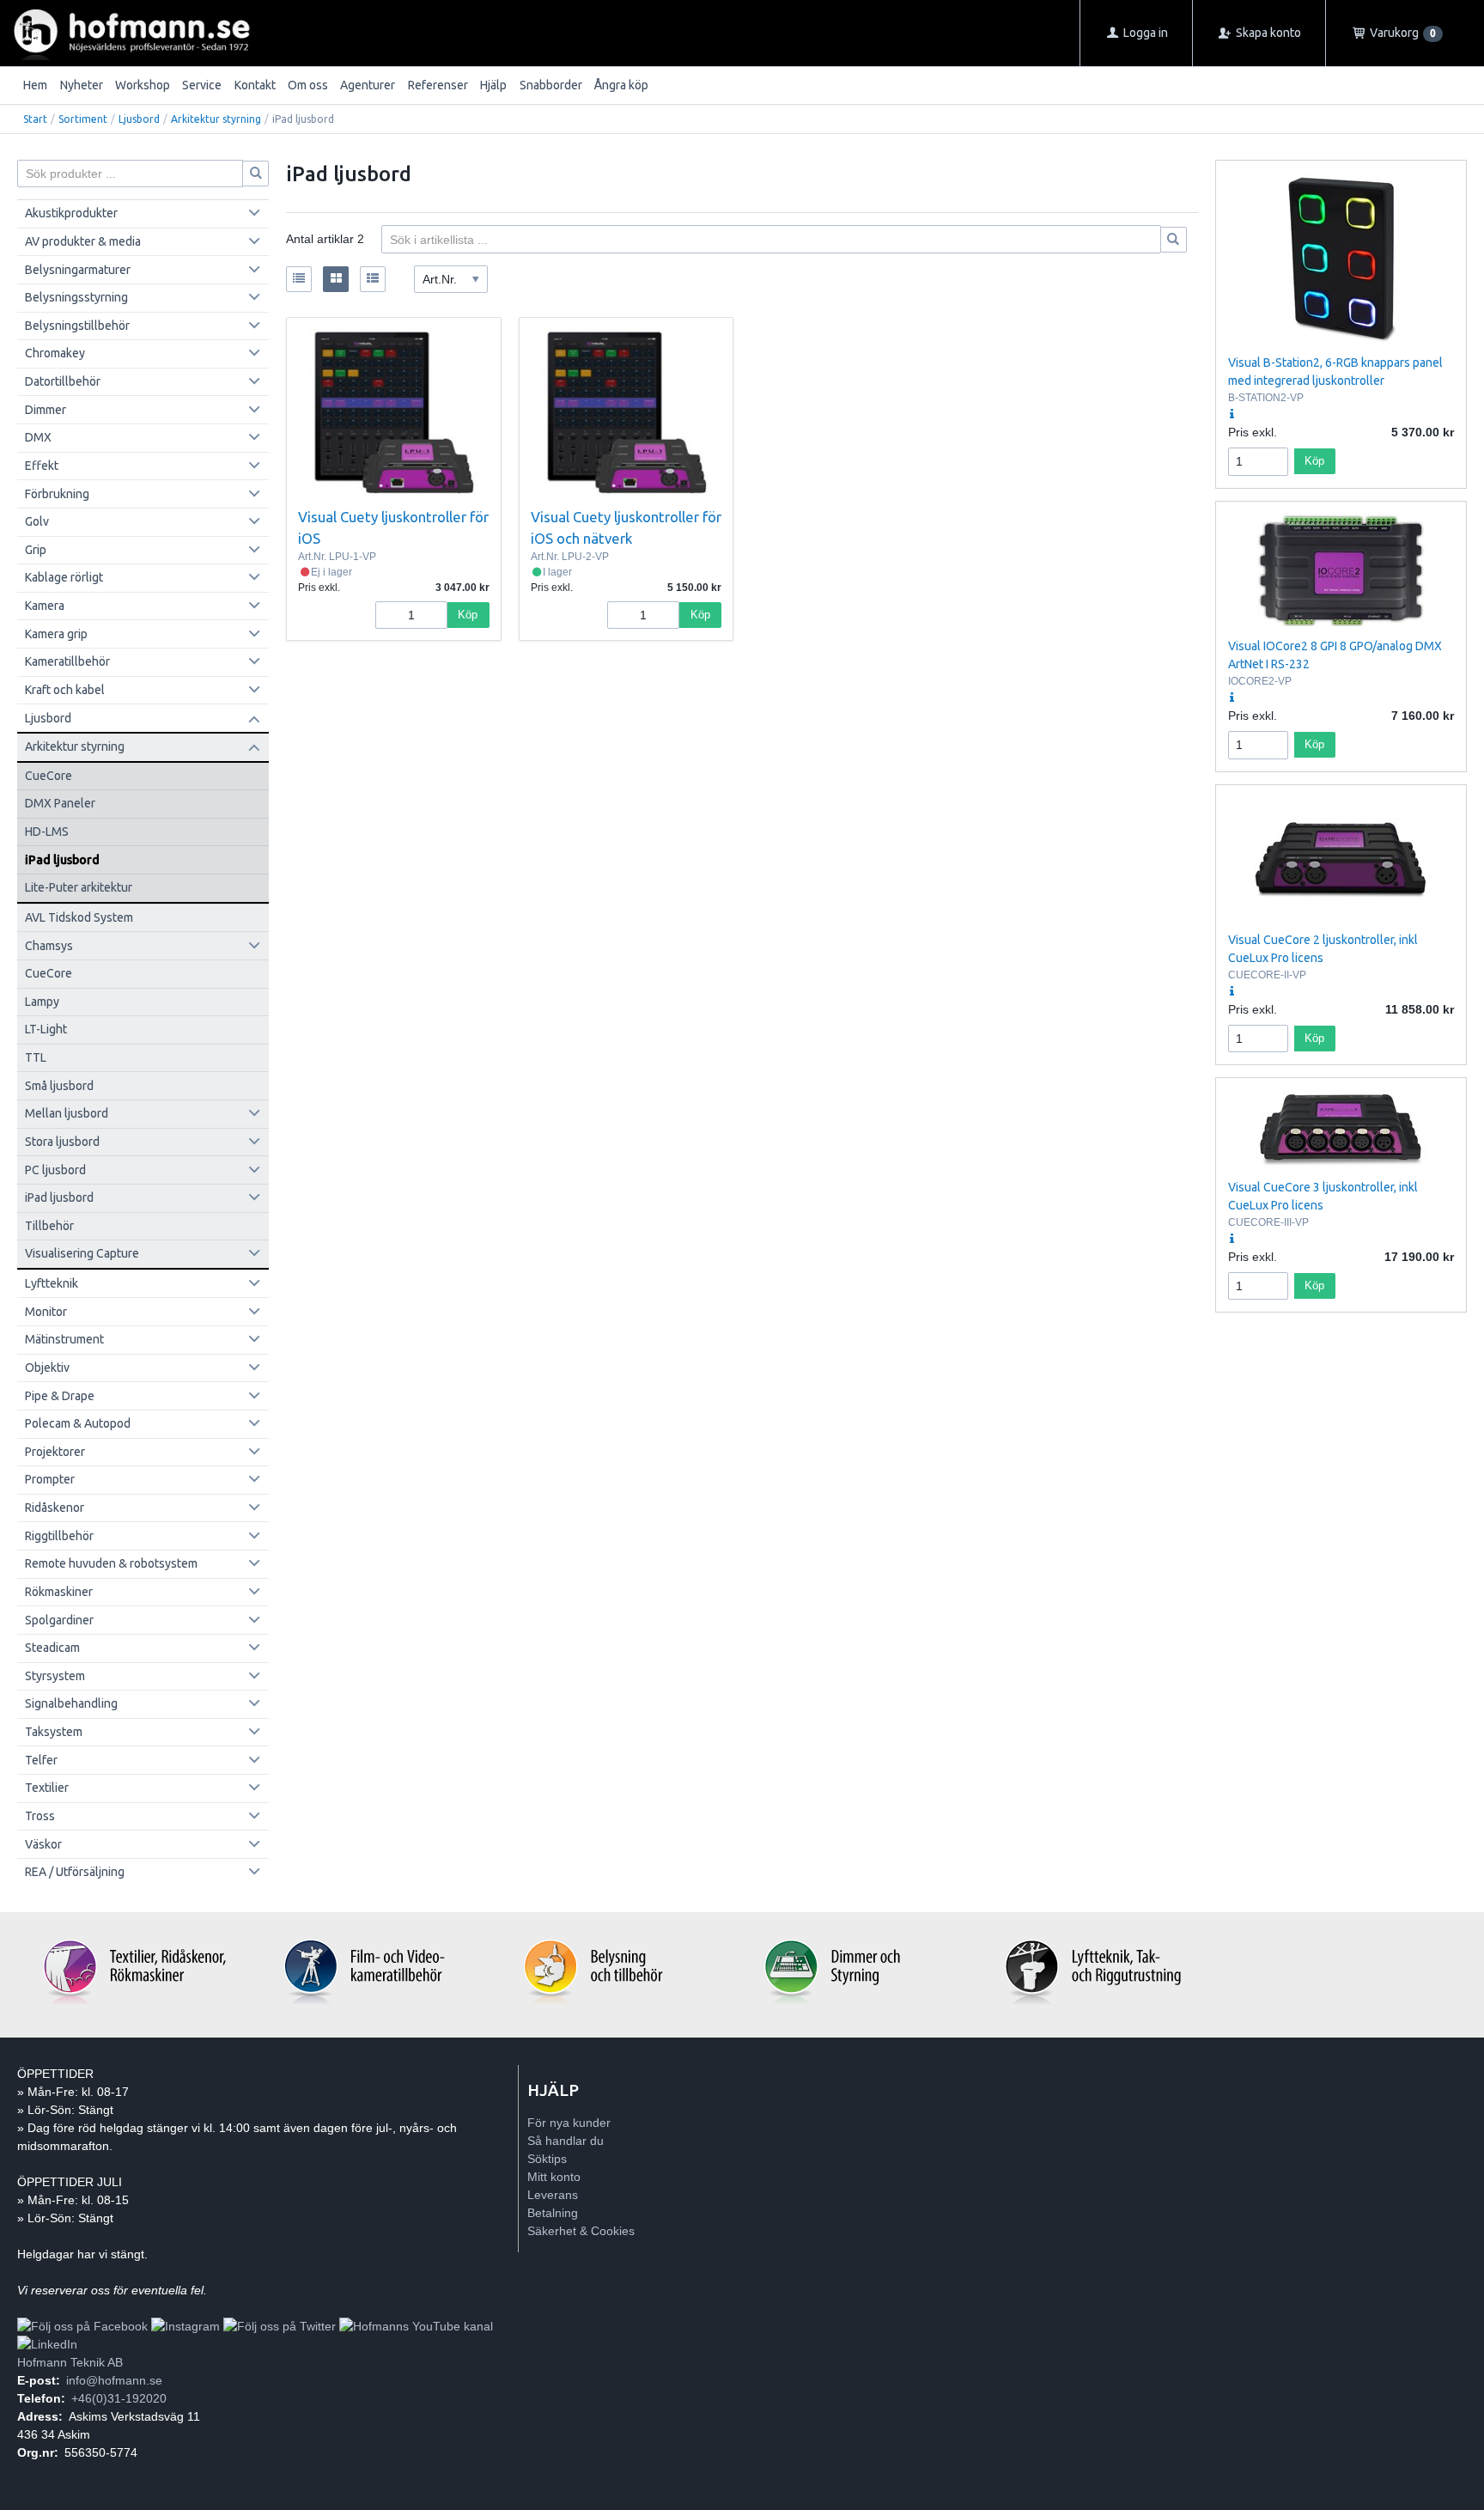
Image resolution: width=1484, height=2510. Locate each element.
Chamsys (49, 946)
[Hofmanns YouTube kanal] (416, 2326)
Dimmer (46, 410)
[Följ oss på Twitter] (280, 2326)
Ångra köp (621, 85)
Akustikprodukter (71, 213)
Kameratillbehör (67, 661)
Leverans (553, 2195)
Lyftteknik (52, 1283)
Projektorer (55, 1452)
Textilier (47, 1788)
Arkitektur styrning (216, 119)
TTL (36, 1057)
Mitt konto (554, 2177)
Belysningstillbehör (77, 326)
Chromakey (55, 353)
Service (202, 85)
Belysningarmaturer (78, 270)
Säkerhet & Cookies (581, 2231)
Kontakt (255, 85)
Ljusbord (139, 119)
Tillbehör (49, 1226)
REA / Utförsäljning (75, 1872)
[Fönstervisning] (336, 279)
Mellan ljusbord (67, 1113)
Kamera (45, 606)
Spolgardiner (59, 1620)
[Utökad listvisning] (373, 279)
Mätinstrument (64, 1339)
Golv (37, 521)
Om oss (308, 85)
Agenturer (368, 85)
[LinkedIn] (47, 2344)
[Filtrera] (1174, 240)
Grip (36, 550)
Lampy (42, 1002)
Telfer (41, 1760)
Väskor (43, 1844)
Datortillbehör (63, 381)
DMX (38, 437)
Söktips (547, 2159)
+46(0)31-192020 (119, 2398)
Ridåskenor (55, 1508)
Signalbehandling (71, 1703)
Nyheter (82, 85)
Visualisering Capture (82, 1253)
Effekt (42, 466)
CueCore (49, 776)
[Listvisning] (299, 279)
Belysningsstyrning (76, 297)
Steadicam (52, 1648)
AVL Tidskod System (79, 917)
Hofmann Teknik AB (70, 2362)
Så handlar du (566, 2141)
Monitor (46, 1312)
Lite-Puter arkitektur (79, 887)
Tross (40, 1816)
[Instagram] (185, 2326)
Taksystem (54, 1732)
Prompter (50, 1479)
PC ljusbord (55, 1170)
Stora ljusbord (62, 1142)
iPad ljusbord (62, 860)
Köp (468, 615)
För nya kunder (569, 2123)
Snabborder (551, 85)
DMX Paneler (60, 803)
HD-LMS (47, 832)
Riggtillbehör (59, 1536)
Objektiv (47, 1368)
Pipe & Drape (60, 1396)
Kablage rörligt (64, 577)
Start (35, 119)
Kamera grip (56, 634)
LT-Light (46, 1029)
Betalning (553, 2213)
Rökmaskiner (59, 1592)
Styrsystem (55, 1676)
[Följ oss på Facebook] (82, 2326)
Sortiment (83, 119)
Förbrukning (57, 494)
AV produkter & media (83, 241)
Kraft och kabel (65, 690)
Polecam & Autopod (78, 1423)
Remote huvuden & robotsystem (111, 1563)
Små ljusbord (59, 1086)
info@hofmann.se (114, 2380)
